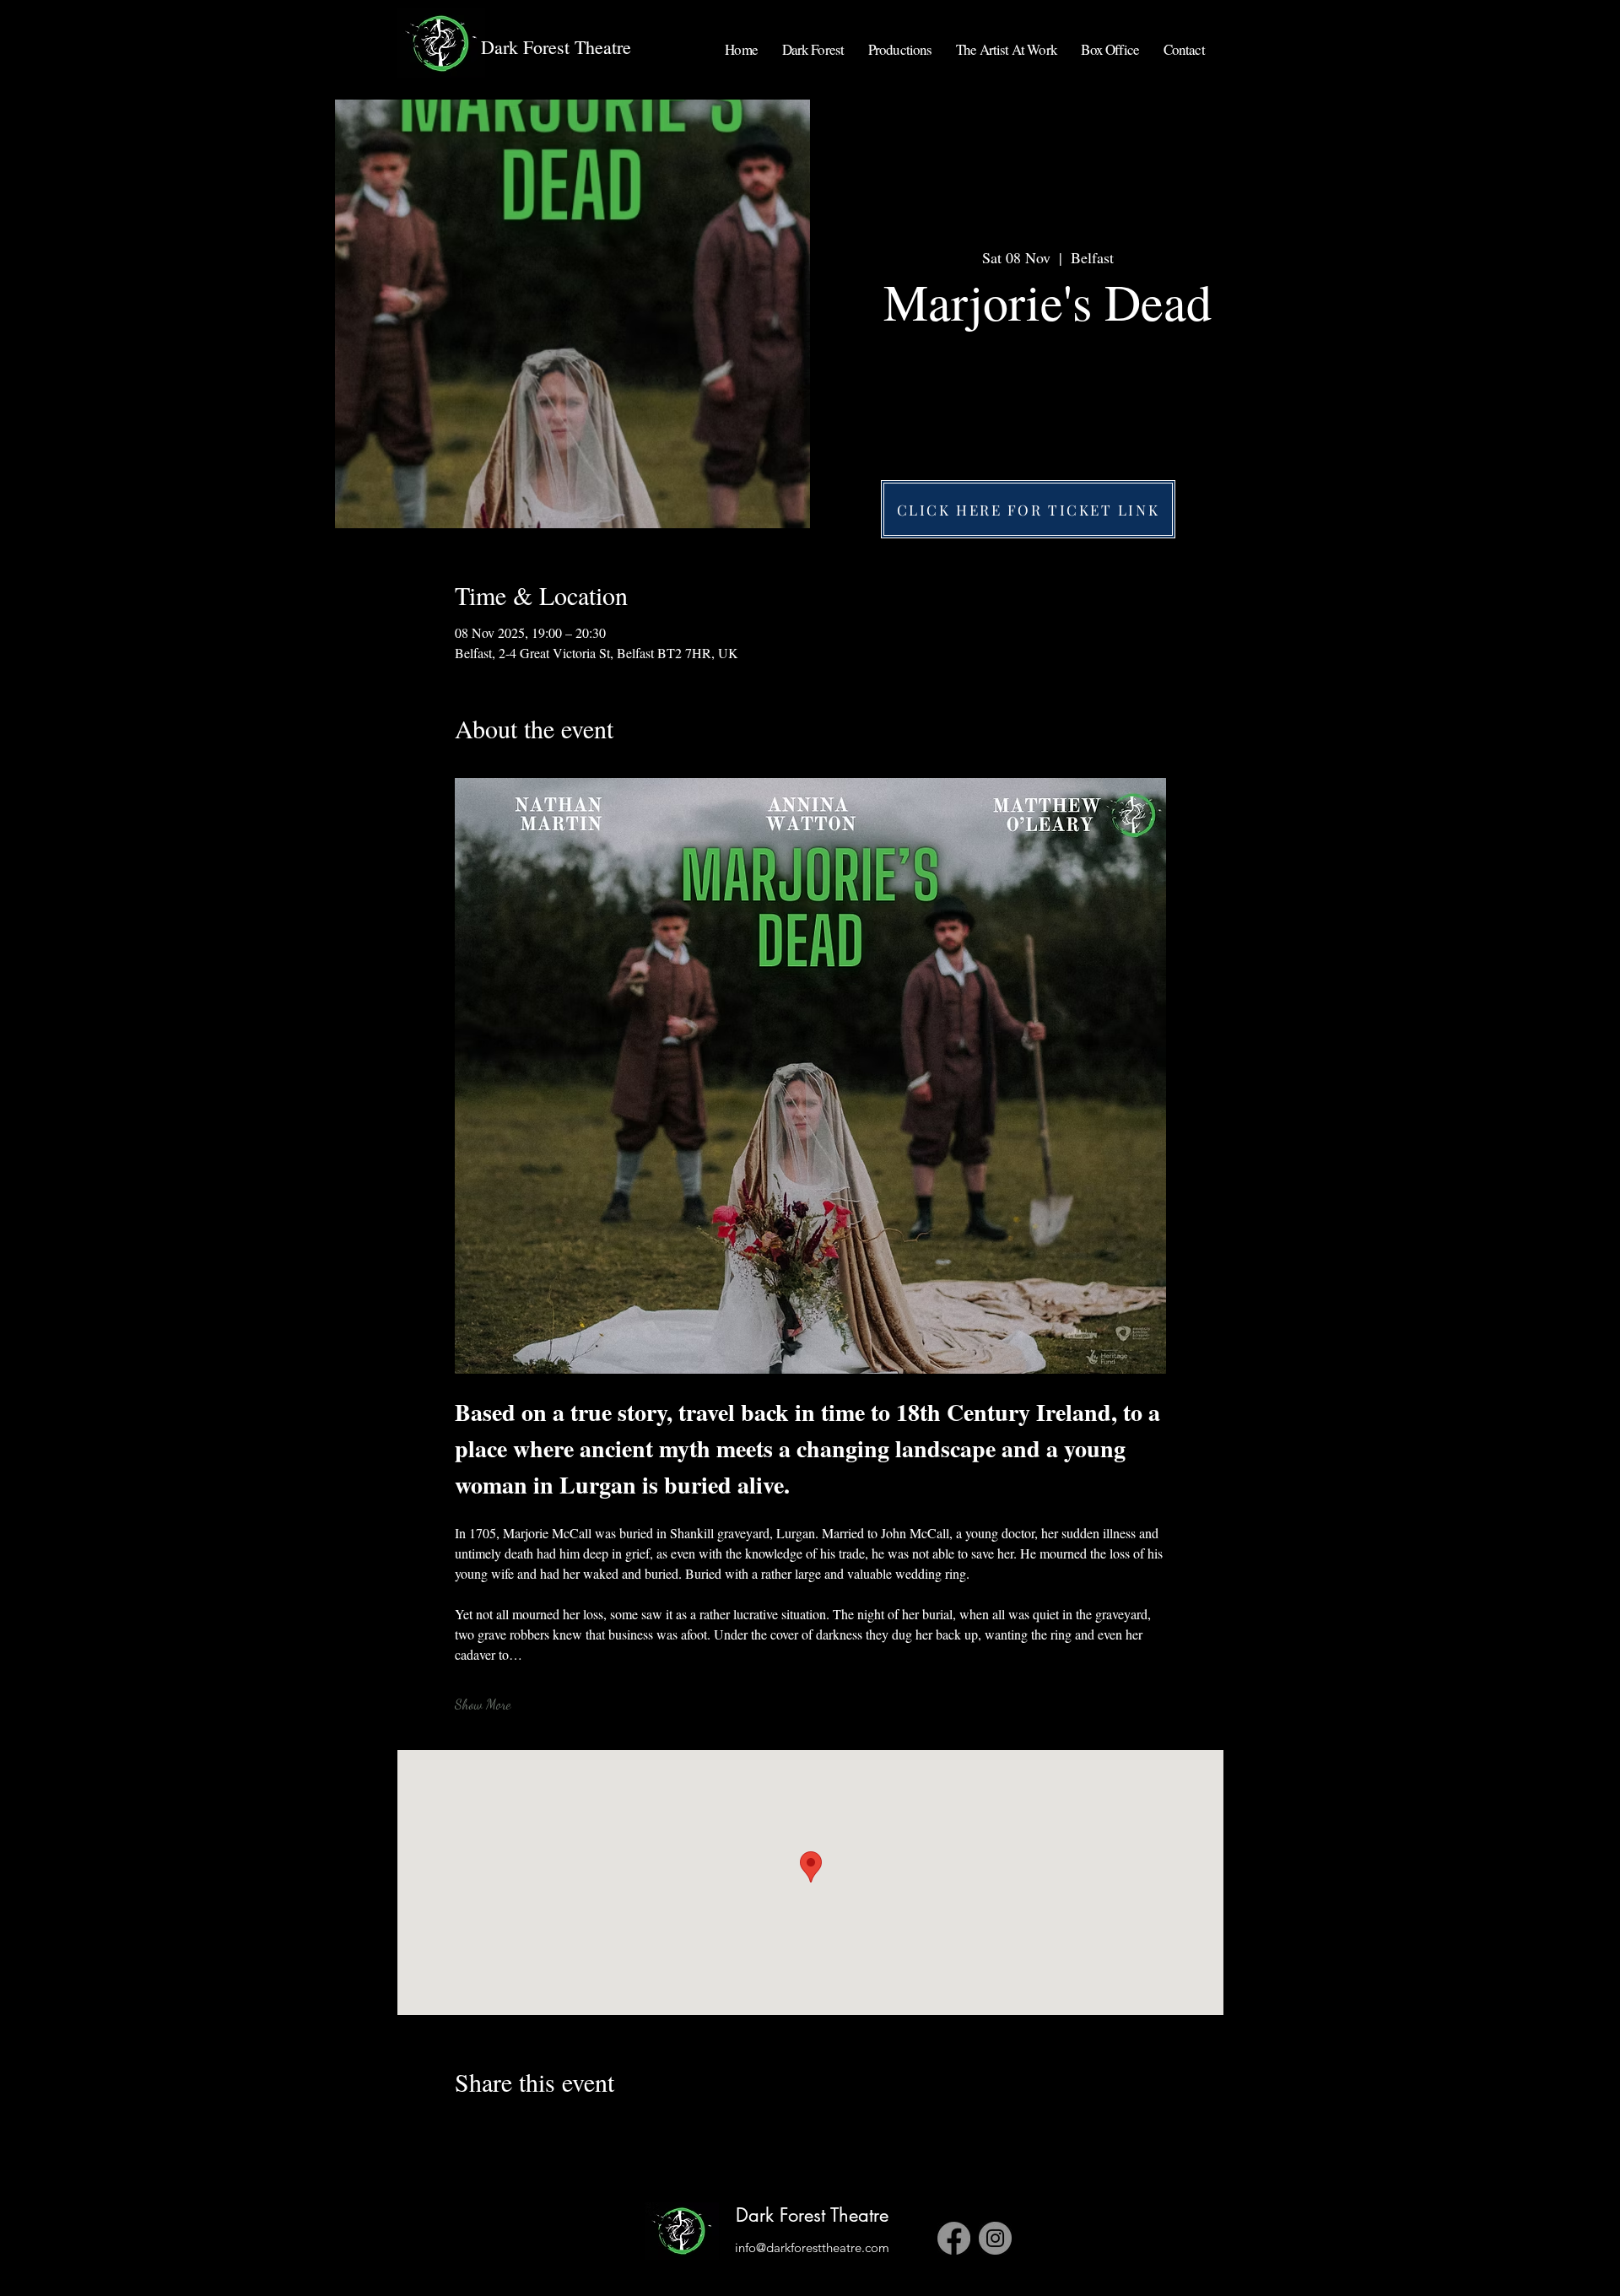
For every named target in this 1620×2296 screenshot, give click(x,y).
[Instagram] (995, 2238)
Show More (483, 1704)
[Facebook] (954, 2238)
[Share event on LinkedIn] (545, 2127)
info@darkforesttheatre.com (812, 2247)
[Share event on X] (504, 2127)
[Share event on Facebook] (463, 2127)
